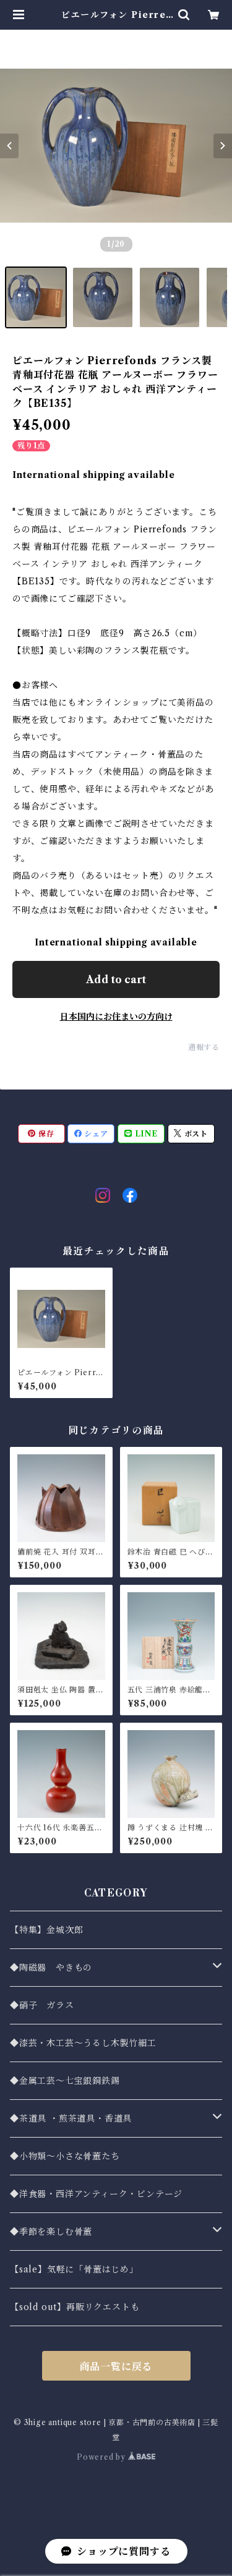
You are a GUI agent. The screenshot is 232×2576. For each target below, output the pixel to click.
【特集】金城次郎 (46, 1930)
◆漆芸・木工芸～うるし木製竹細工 (83, 2043)
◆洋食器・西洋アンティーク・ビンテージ (96, 2194)
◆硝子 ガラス (42, 2005)
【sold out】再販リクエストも (75, 2307)
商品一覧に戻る (116, 2366)
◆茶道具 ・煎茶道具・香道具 (71, 2118)
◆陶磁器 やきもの (51, 1968)
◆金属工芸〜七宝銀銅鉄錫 (65, 2081)
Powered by (102, 2457)
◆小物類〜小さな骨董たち (65, 2156)
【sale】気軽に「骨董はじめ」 (74, 2269)
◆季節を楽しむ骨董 (51, 2232)
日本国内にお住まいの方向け (116, 1017)
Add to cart (116, 979)
